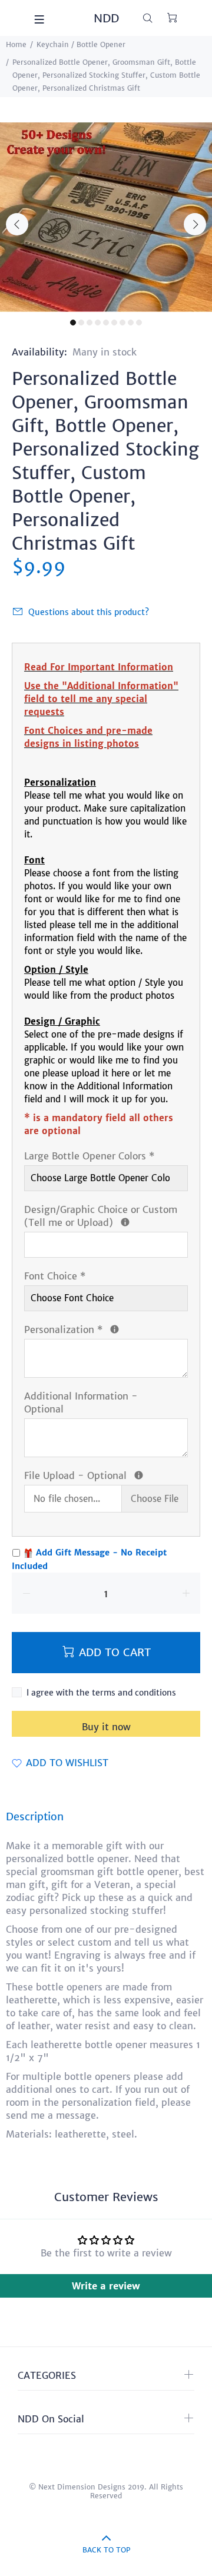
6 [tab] (114, 323)
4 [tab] (98, 323)
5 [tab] (106, 323)
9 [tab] (139, 323)
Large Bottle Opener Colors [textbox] (89, 1156)
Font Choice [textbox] (55, 1276)
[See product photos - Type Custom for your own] (125, 1222)
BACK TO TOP (106, 2550)
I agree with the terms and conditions (101, 1693)
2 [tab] (81, 323)
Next (195, 224)
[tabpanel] (106, 217)
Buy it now (106, 1727)
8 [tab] (131, 323)
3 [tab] (90, 323)
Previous (17, 224)
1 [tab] (73, 323)
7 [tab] (122, 323)
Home (16, 44)
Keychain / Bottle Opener (81, 44)
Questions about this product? (89, 612)
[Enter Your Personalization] (115, 1329)
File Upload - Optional (106, 1475)
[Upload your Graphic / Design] (139, 1475)
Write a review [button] (106, 2286)
